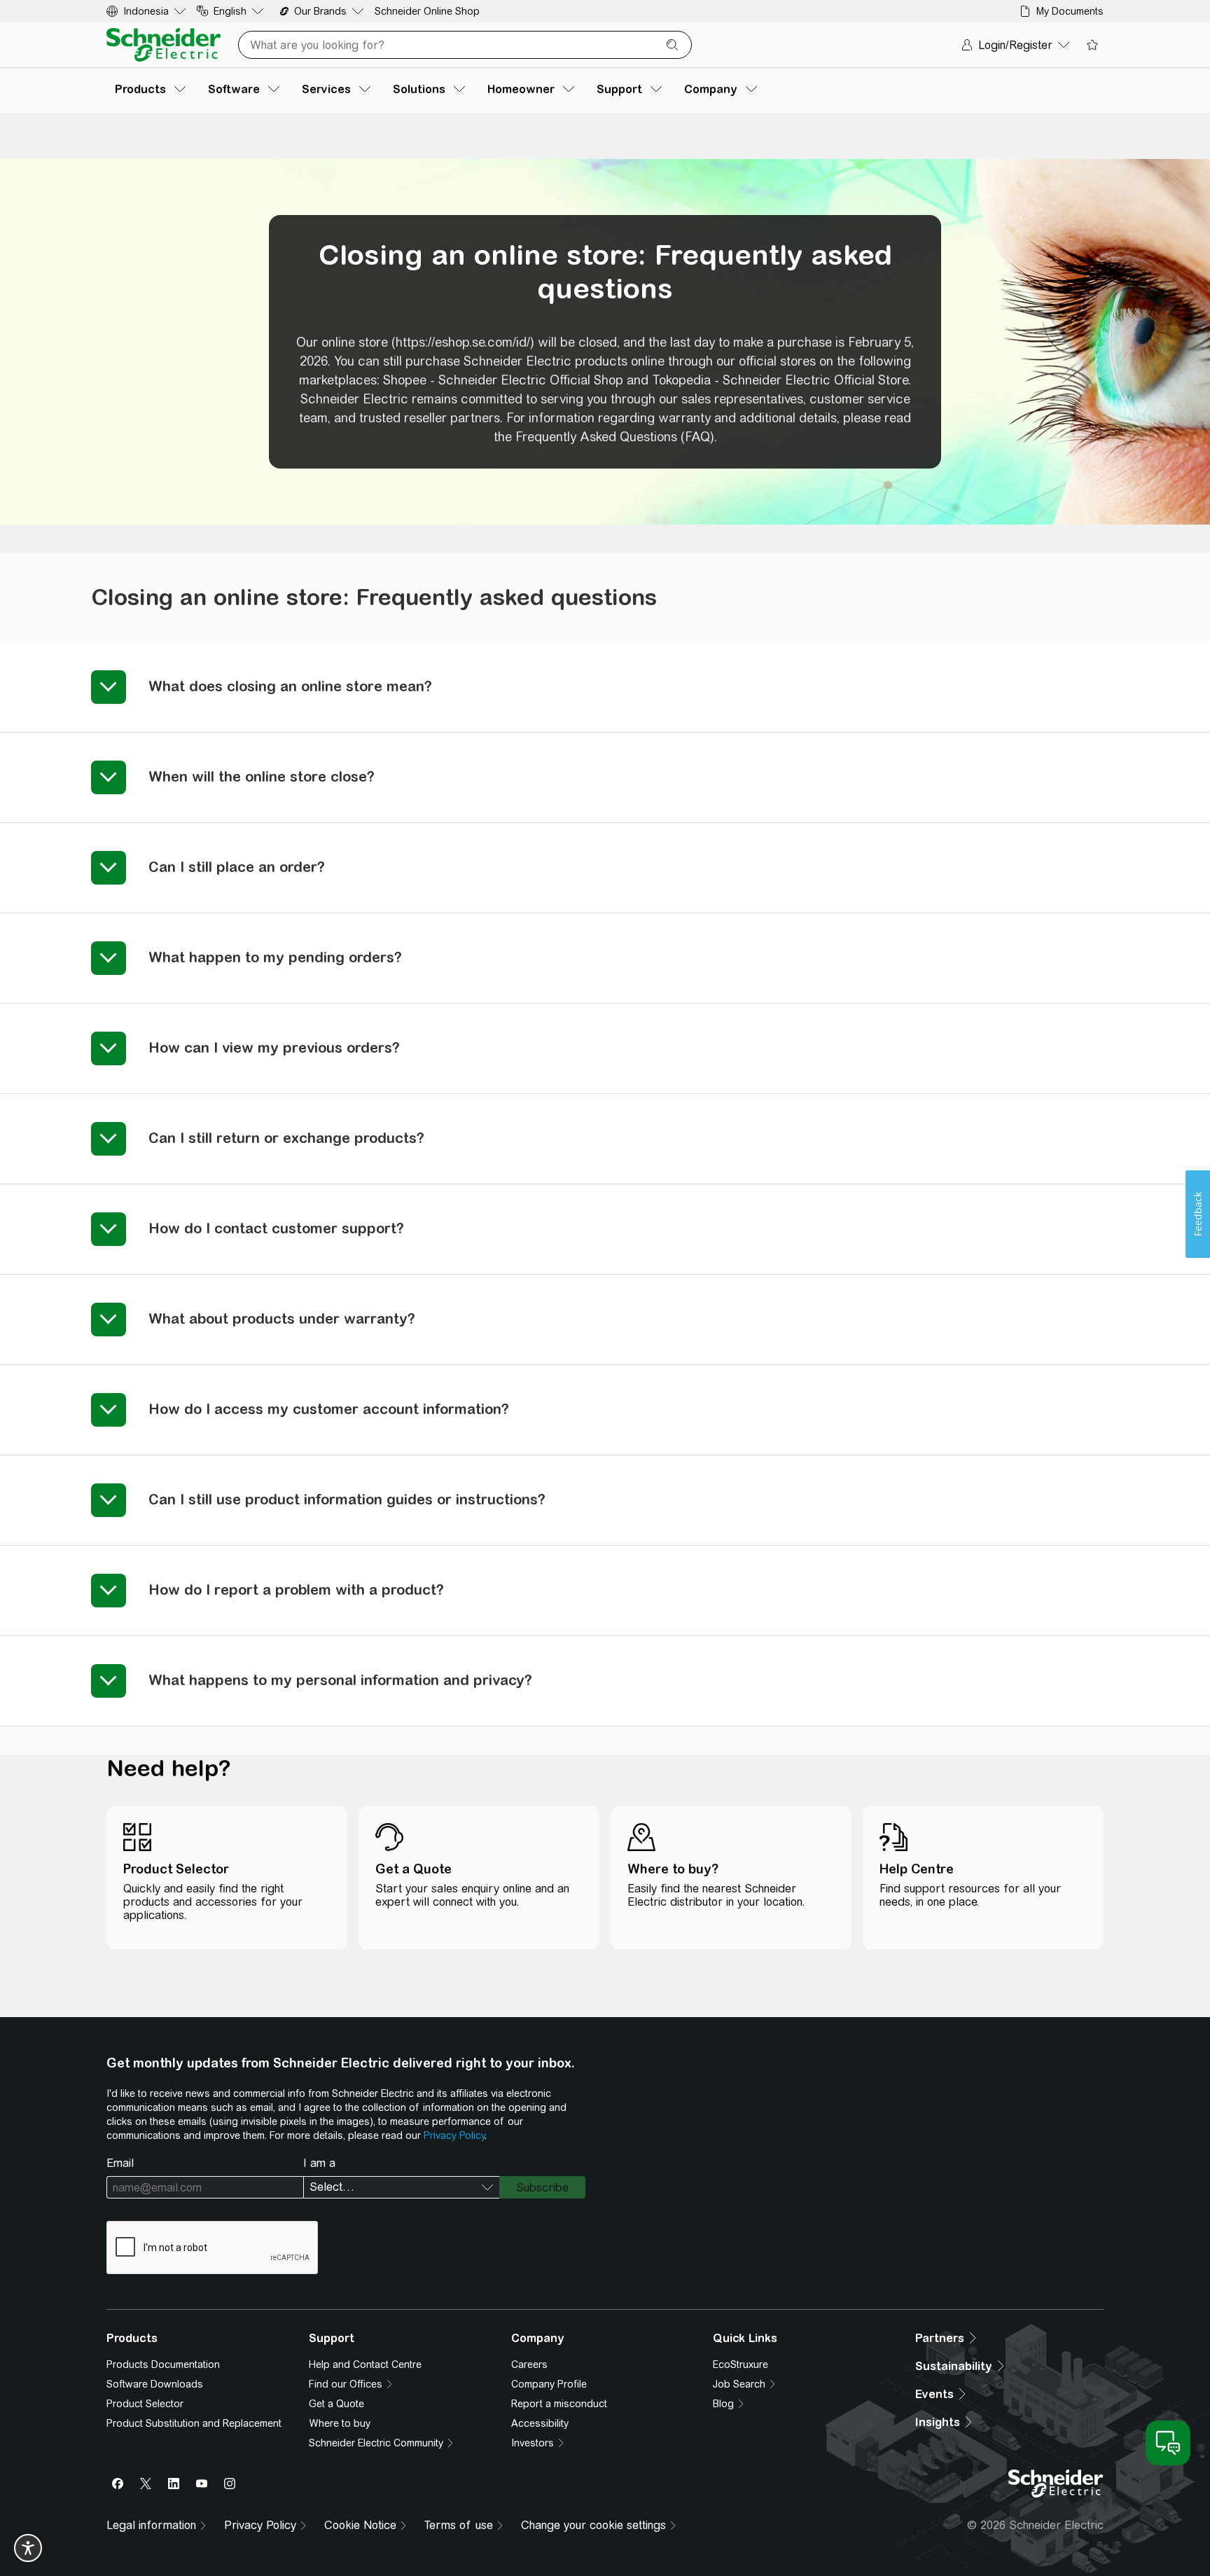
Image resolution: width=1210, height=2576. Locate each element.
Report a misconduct (559, 2404)
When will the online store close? (262, 776)
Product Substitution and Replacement (194, 2423)
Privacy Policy (454, 2135)
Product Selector (145, 2404)
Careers (529, 2364)
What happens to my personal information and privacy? (340, 1680)
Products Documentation (163, 2364)
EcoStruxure (740, 2364)
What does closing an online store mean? (290, 686)
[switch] (28, 2548)
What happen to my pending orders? (275, 957)
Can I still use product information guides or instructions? (347, 1499)
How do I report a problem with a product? (296, 1590)
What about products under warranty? (282, 1318)
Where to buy (340, 2423)
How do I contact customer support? (276, 1228)
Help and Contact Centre (365, 2364)
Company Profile (549, 2384)
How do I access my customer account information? (329, 1409)
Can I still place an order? (237, 867)
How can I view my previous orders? (274, 1047)
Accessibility (540, 2423)
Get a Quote (336, 2404)
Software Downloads (155, 2384)
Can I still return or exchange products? (286, 1138)
